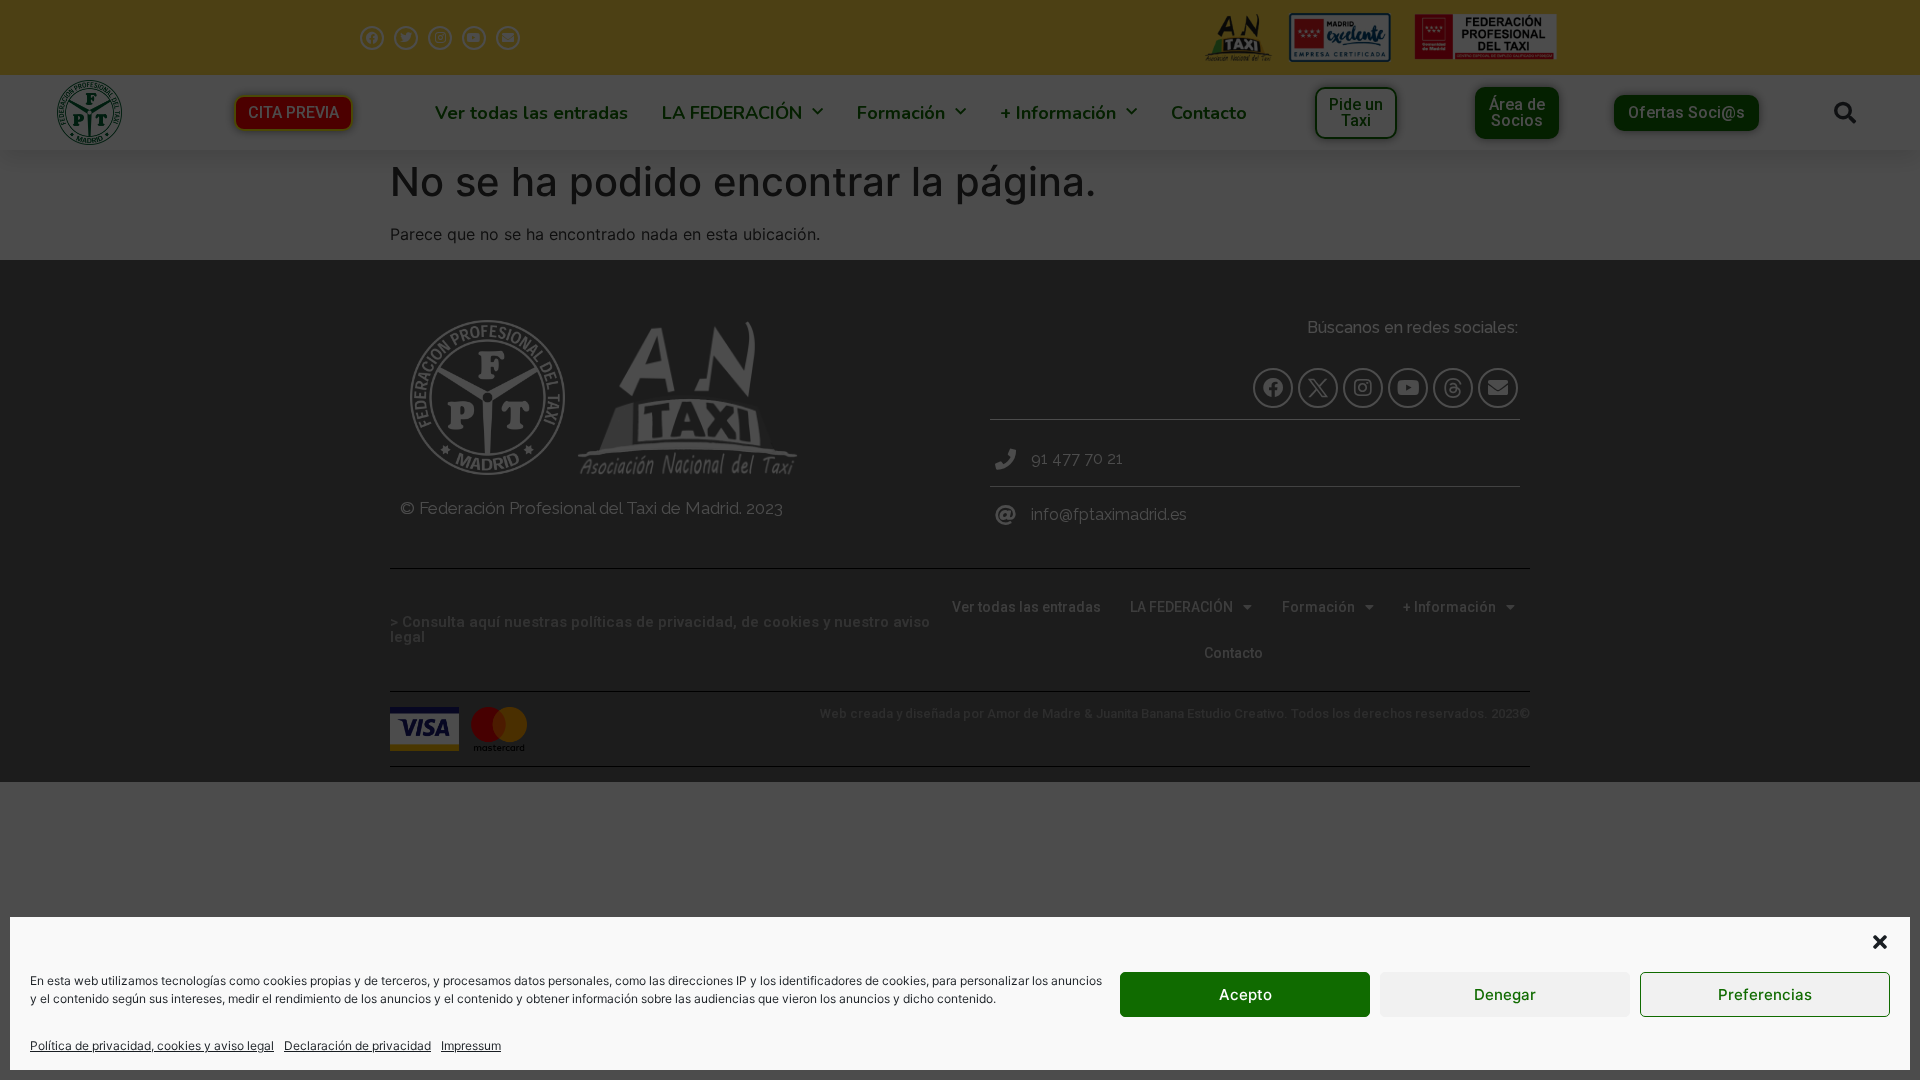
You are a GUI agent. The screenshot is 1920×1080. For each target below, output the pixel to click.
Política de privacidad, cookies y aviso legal (152, 1045)
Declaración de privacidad (357, 1045)
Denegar (1505, 994)
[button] (1880, 942)
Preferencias (1765, 994)
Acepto (1245, 994)
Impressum (471, 1045)
